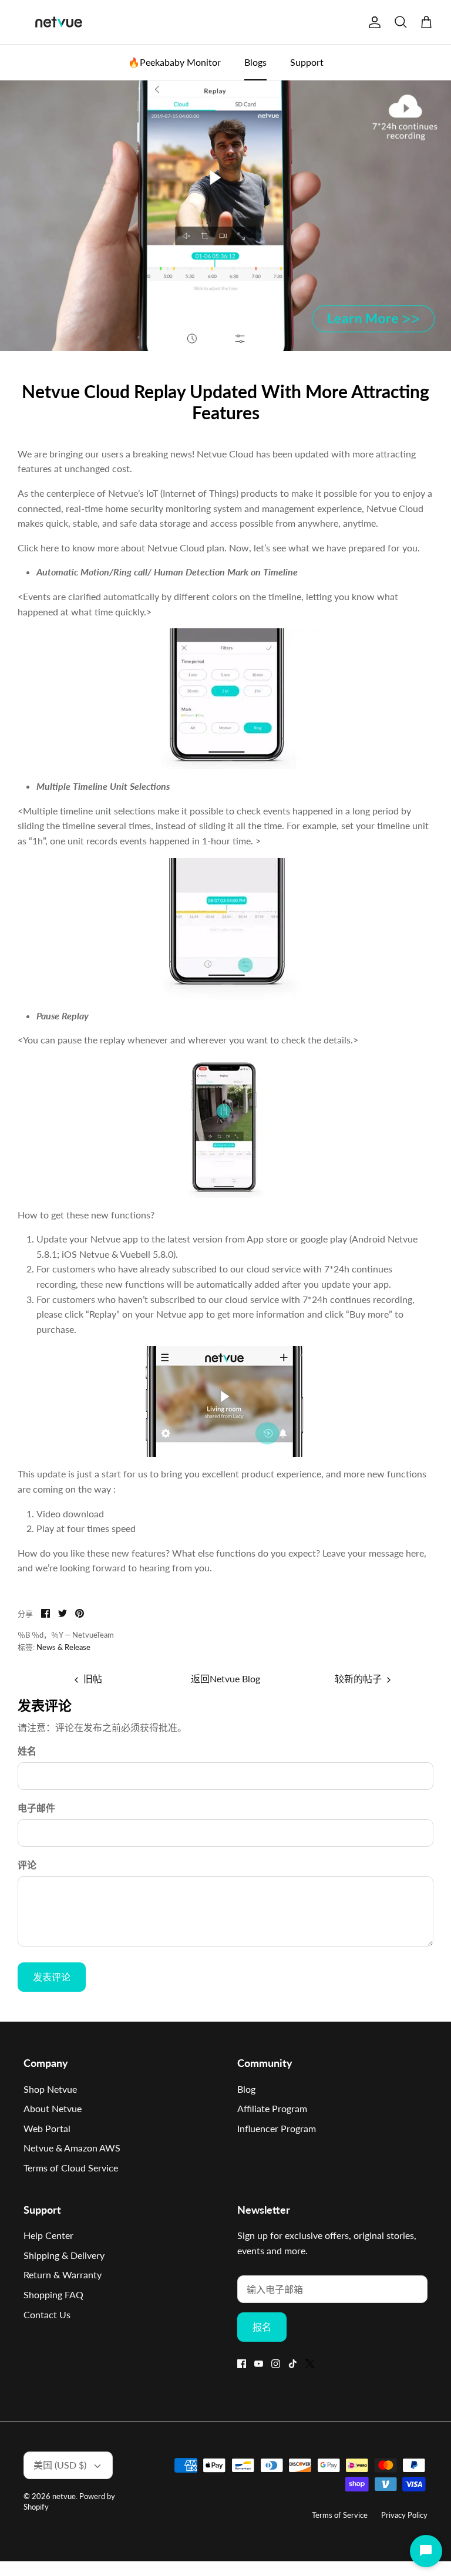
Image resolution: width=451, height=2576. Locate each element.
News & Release (63, 1647)
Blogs (255, 62)
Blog (246, 2089)
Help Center (48, 2235)
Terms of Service (340, 2515)
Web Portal (47, 2128)
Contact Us (47, 2314)
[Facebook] (242, 2364)
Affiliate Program (272, 2108)
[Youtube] (259, 2364)
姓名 (27, 1751)
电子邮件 (36, 1808)
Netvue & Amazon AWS (72, 2148)
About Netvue (53, 2108)
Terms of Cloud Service (71, 2168)
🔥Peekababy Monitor (174, 62)
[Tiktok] (293, 2364)
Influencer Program (277, 2128)
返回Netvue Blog (225, 1678)
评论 (27, 1865)
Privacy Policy (404, 2515)
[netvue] (59, 22)
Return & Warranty (63, 2274)
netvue (64, 2496)
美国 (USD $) (60, 2465)
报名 (262, 2327)
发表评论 (52, 1977)
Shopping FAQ (53, 2294)
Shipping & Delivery (64, 2255)
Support (307, 62)
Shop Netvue (50, 2089)
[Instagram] (276, 2364)
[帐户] (372, 22)
